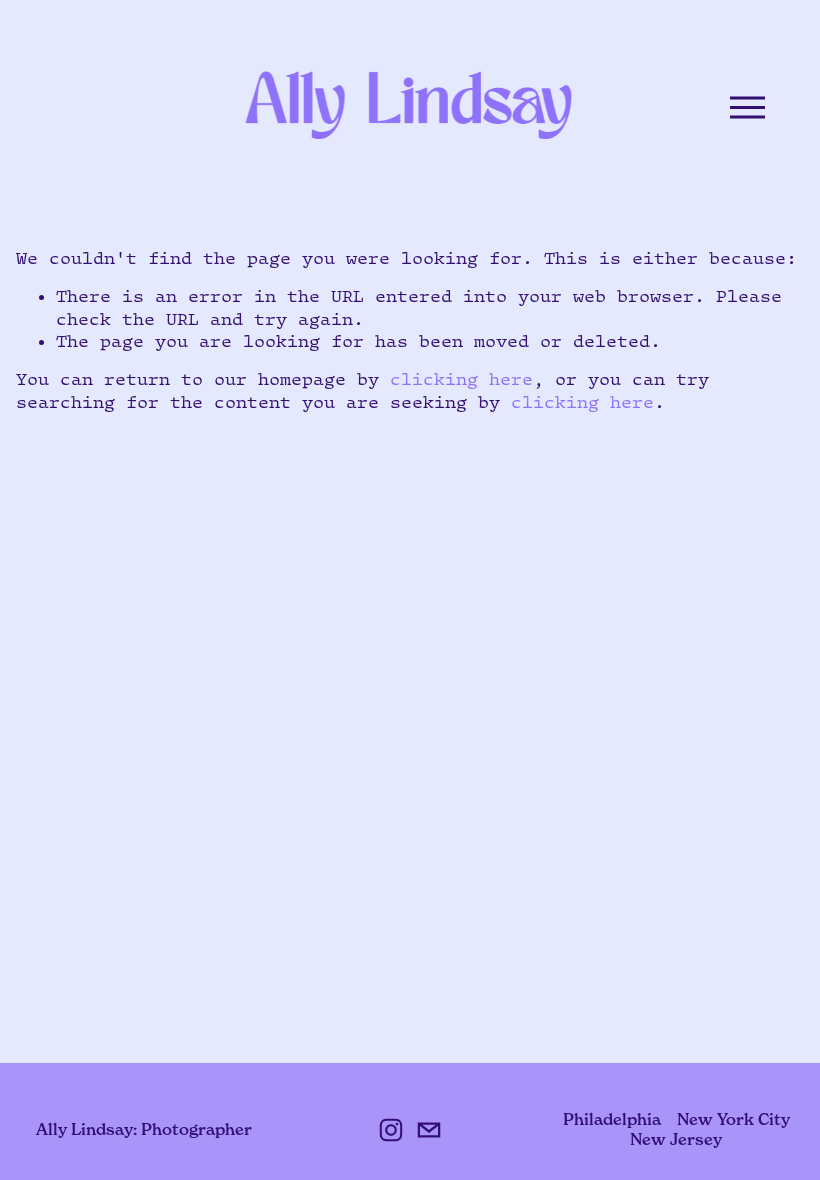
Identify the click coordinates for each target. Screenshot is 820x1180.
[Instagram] (391, 1130)
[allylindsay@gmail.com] (429, 1130)
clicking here (461, 379)
